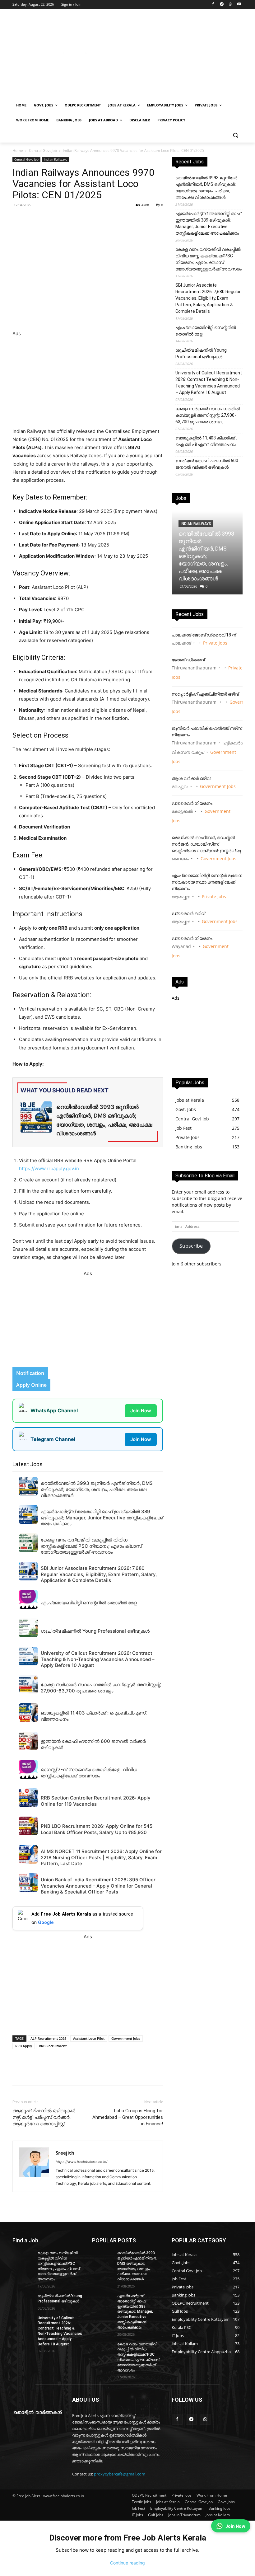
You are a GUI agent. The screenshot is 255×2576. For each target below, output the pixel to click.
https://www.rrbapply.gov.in (49, 1168)
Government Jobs (126, 2038)
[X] (98, 219)
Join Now (141, 1411)
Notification (30, 1373)
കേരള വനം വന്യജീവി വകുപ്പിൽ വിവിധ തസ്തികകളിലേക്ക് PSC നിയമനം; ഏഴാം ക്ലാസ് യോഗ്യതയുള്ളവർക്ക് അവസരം (209, 259)
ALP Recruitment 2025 (48, 2038)
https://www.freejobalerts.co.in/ (81, 2162)
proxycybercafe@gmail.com (120, 2474)
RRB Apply (24, 2046)
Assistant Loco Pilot (89, 2038)
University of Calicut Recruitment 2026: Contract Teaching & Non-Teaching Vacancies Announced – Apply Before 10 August (209, 383)
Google (46, 1922)
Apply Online (31, 1385)
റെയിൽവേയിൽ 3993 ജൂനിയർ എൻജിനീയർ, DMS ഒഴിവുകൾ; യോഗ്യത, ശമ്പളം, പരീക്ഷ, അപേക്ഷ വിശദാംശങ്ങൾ (206, 188)
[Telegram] (222, 5)
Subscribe (191, 1246)
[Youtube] (239, 5)
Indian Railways (56, 159)
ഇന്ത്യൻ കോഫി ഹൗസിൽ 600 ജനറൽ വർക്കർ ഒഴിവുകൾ (207, 464)
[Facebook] (213, 5)
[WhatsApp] (230, 5)
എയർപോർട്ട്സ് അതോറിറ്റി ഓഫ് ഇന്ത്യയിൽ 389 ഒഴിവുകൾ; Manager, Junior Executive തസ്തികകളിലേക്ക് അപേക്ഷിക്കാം (208, 223)
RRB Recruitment (53, 2046)
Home (18, 150)
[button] (235, 135)
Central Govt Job (43, 150)
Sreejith (65, 2153)
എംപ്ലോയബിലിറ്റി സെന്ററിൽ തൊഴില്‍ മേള (206, 331)
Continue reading (127, 2563)
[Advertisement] (170, 55)
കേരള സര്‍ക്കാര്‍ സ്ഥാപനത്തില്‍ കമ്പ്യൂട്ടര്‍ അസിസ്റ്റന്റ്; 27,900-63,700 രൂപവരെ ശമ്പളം (208, 415)
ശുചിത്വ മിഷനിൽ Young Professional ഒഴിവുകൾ (201, 353)
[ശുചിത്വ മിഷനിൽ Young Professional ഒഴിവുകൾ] (23, 2301)
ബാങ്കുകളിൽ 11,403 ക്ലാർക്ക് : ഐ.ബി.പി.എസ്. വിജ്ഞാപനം (206, 441)
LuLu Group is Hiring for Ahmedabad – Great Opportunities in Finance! (128, 2117)
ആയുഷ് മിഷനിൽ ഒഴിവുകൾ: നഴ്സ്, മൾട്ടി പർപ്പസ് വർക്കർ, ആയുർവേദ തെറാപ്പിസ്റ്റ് (44, 2117)
